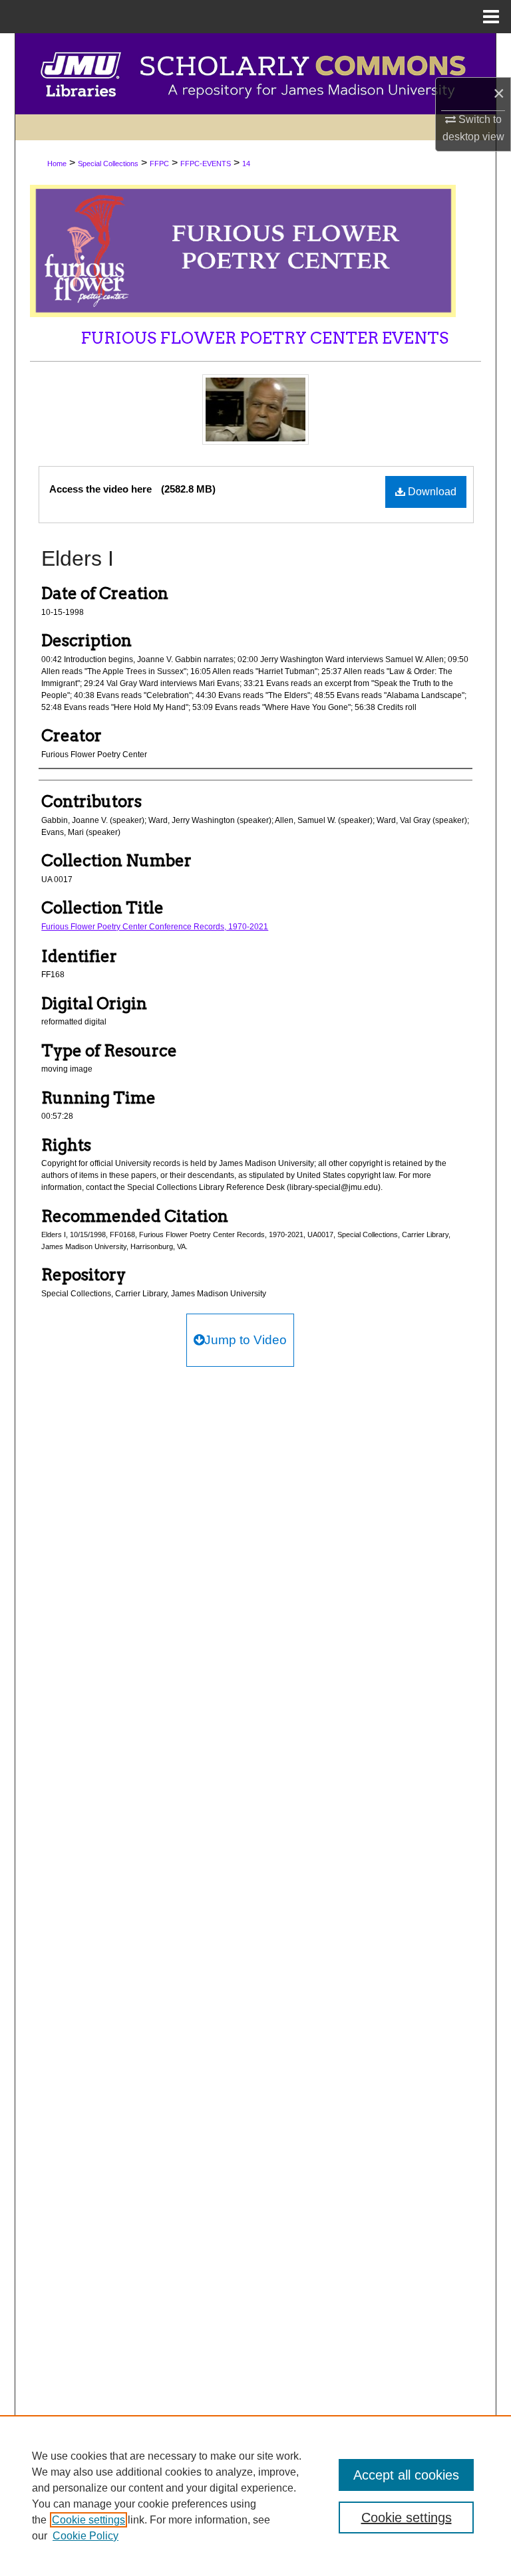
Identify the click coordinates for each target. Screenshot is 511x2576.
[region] (255, 2496)
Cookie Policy (85, 2536)
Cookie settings (88, 2520)
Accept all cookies (406, 2475)
